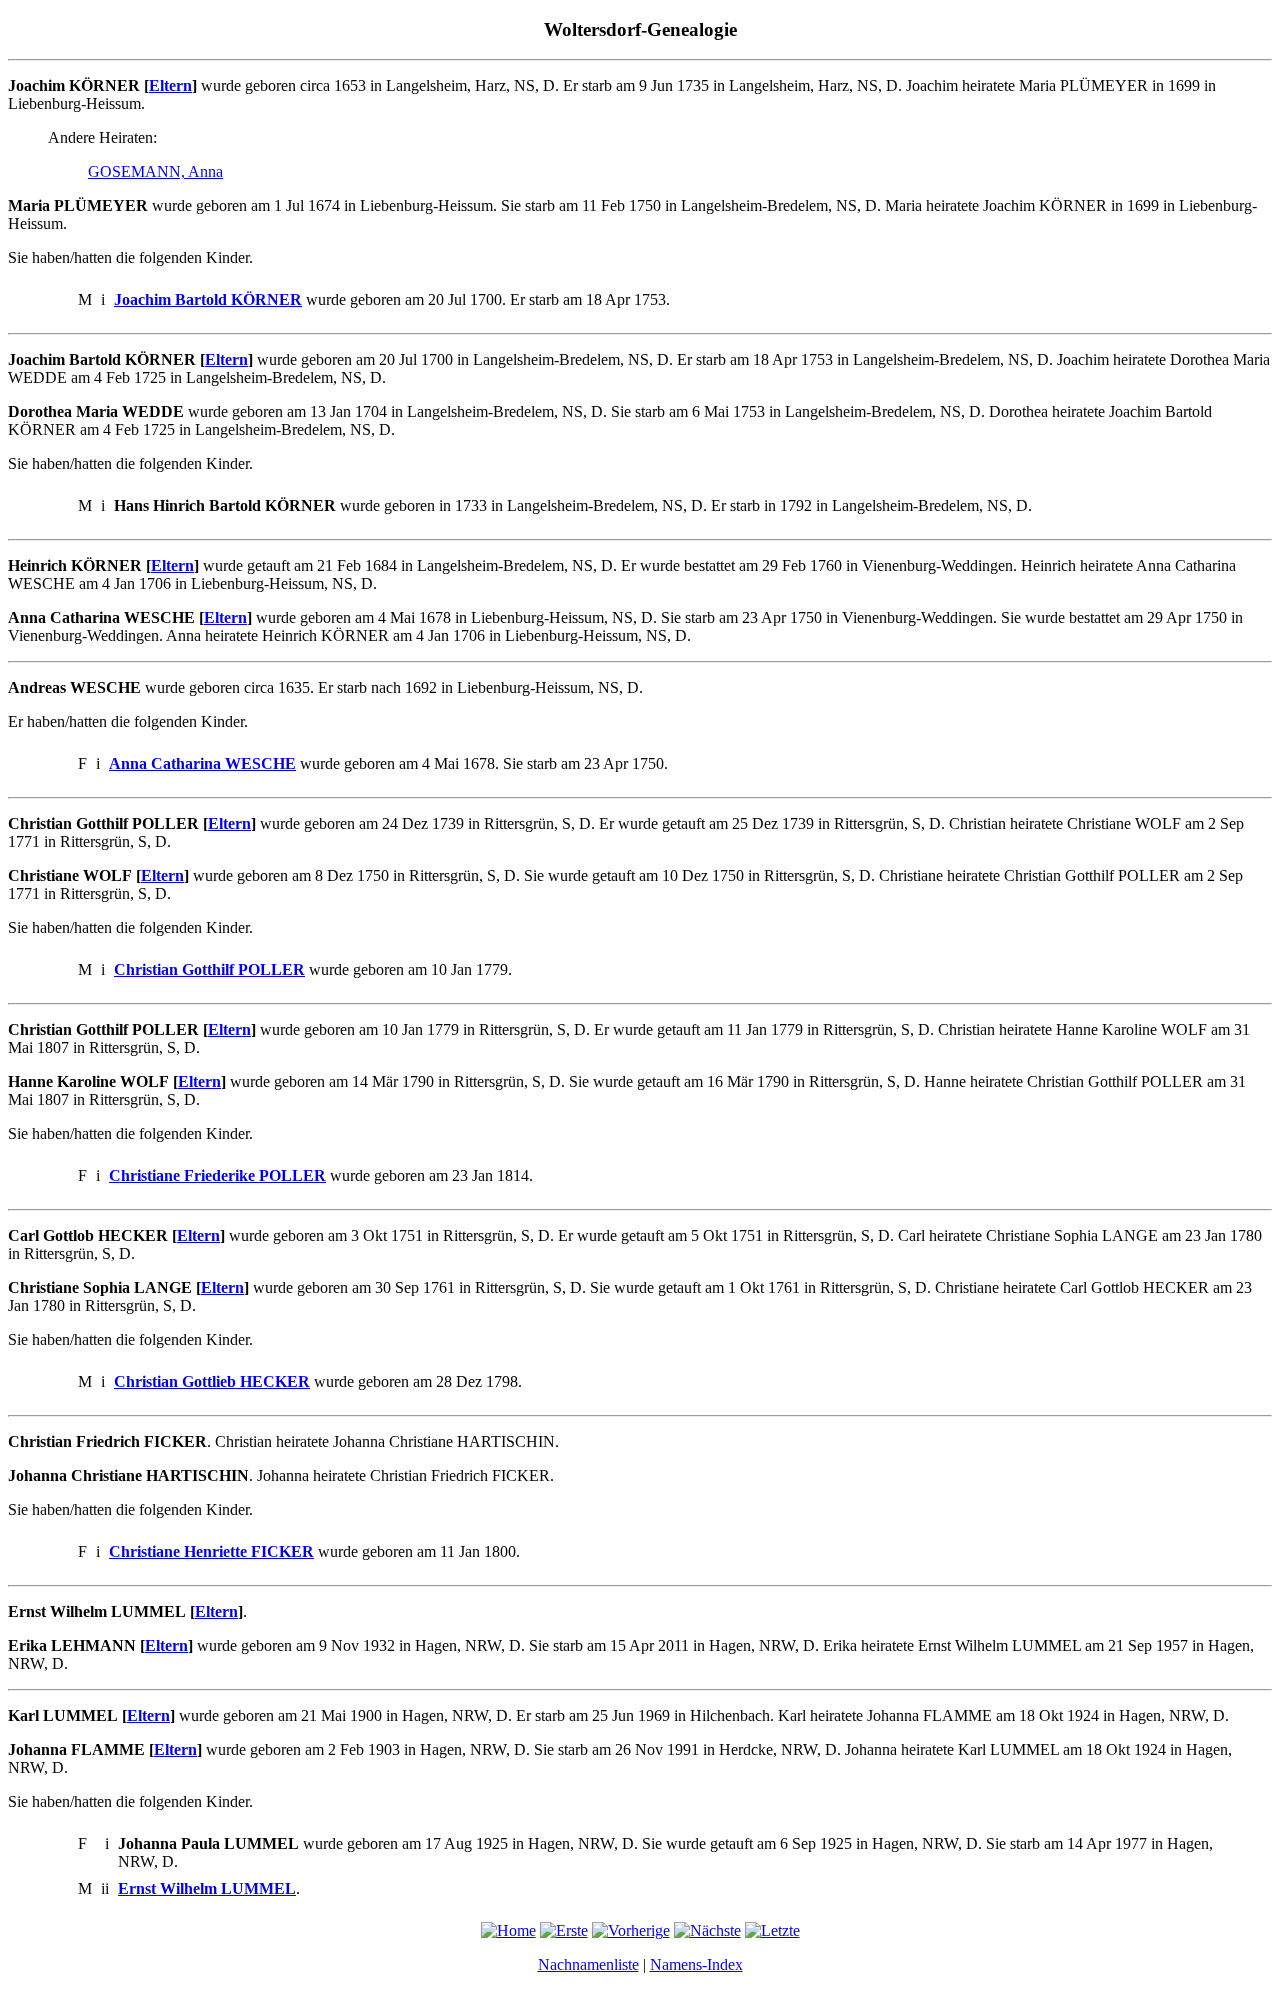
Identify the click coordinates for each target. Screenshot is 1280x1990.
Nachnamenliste (588, 1964)
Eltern (170, 85)
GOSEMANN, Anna (155, 171)
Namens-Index (696, 1964)
